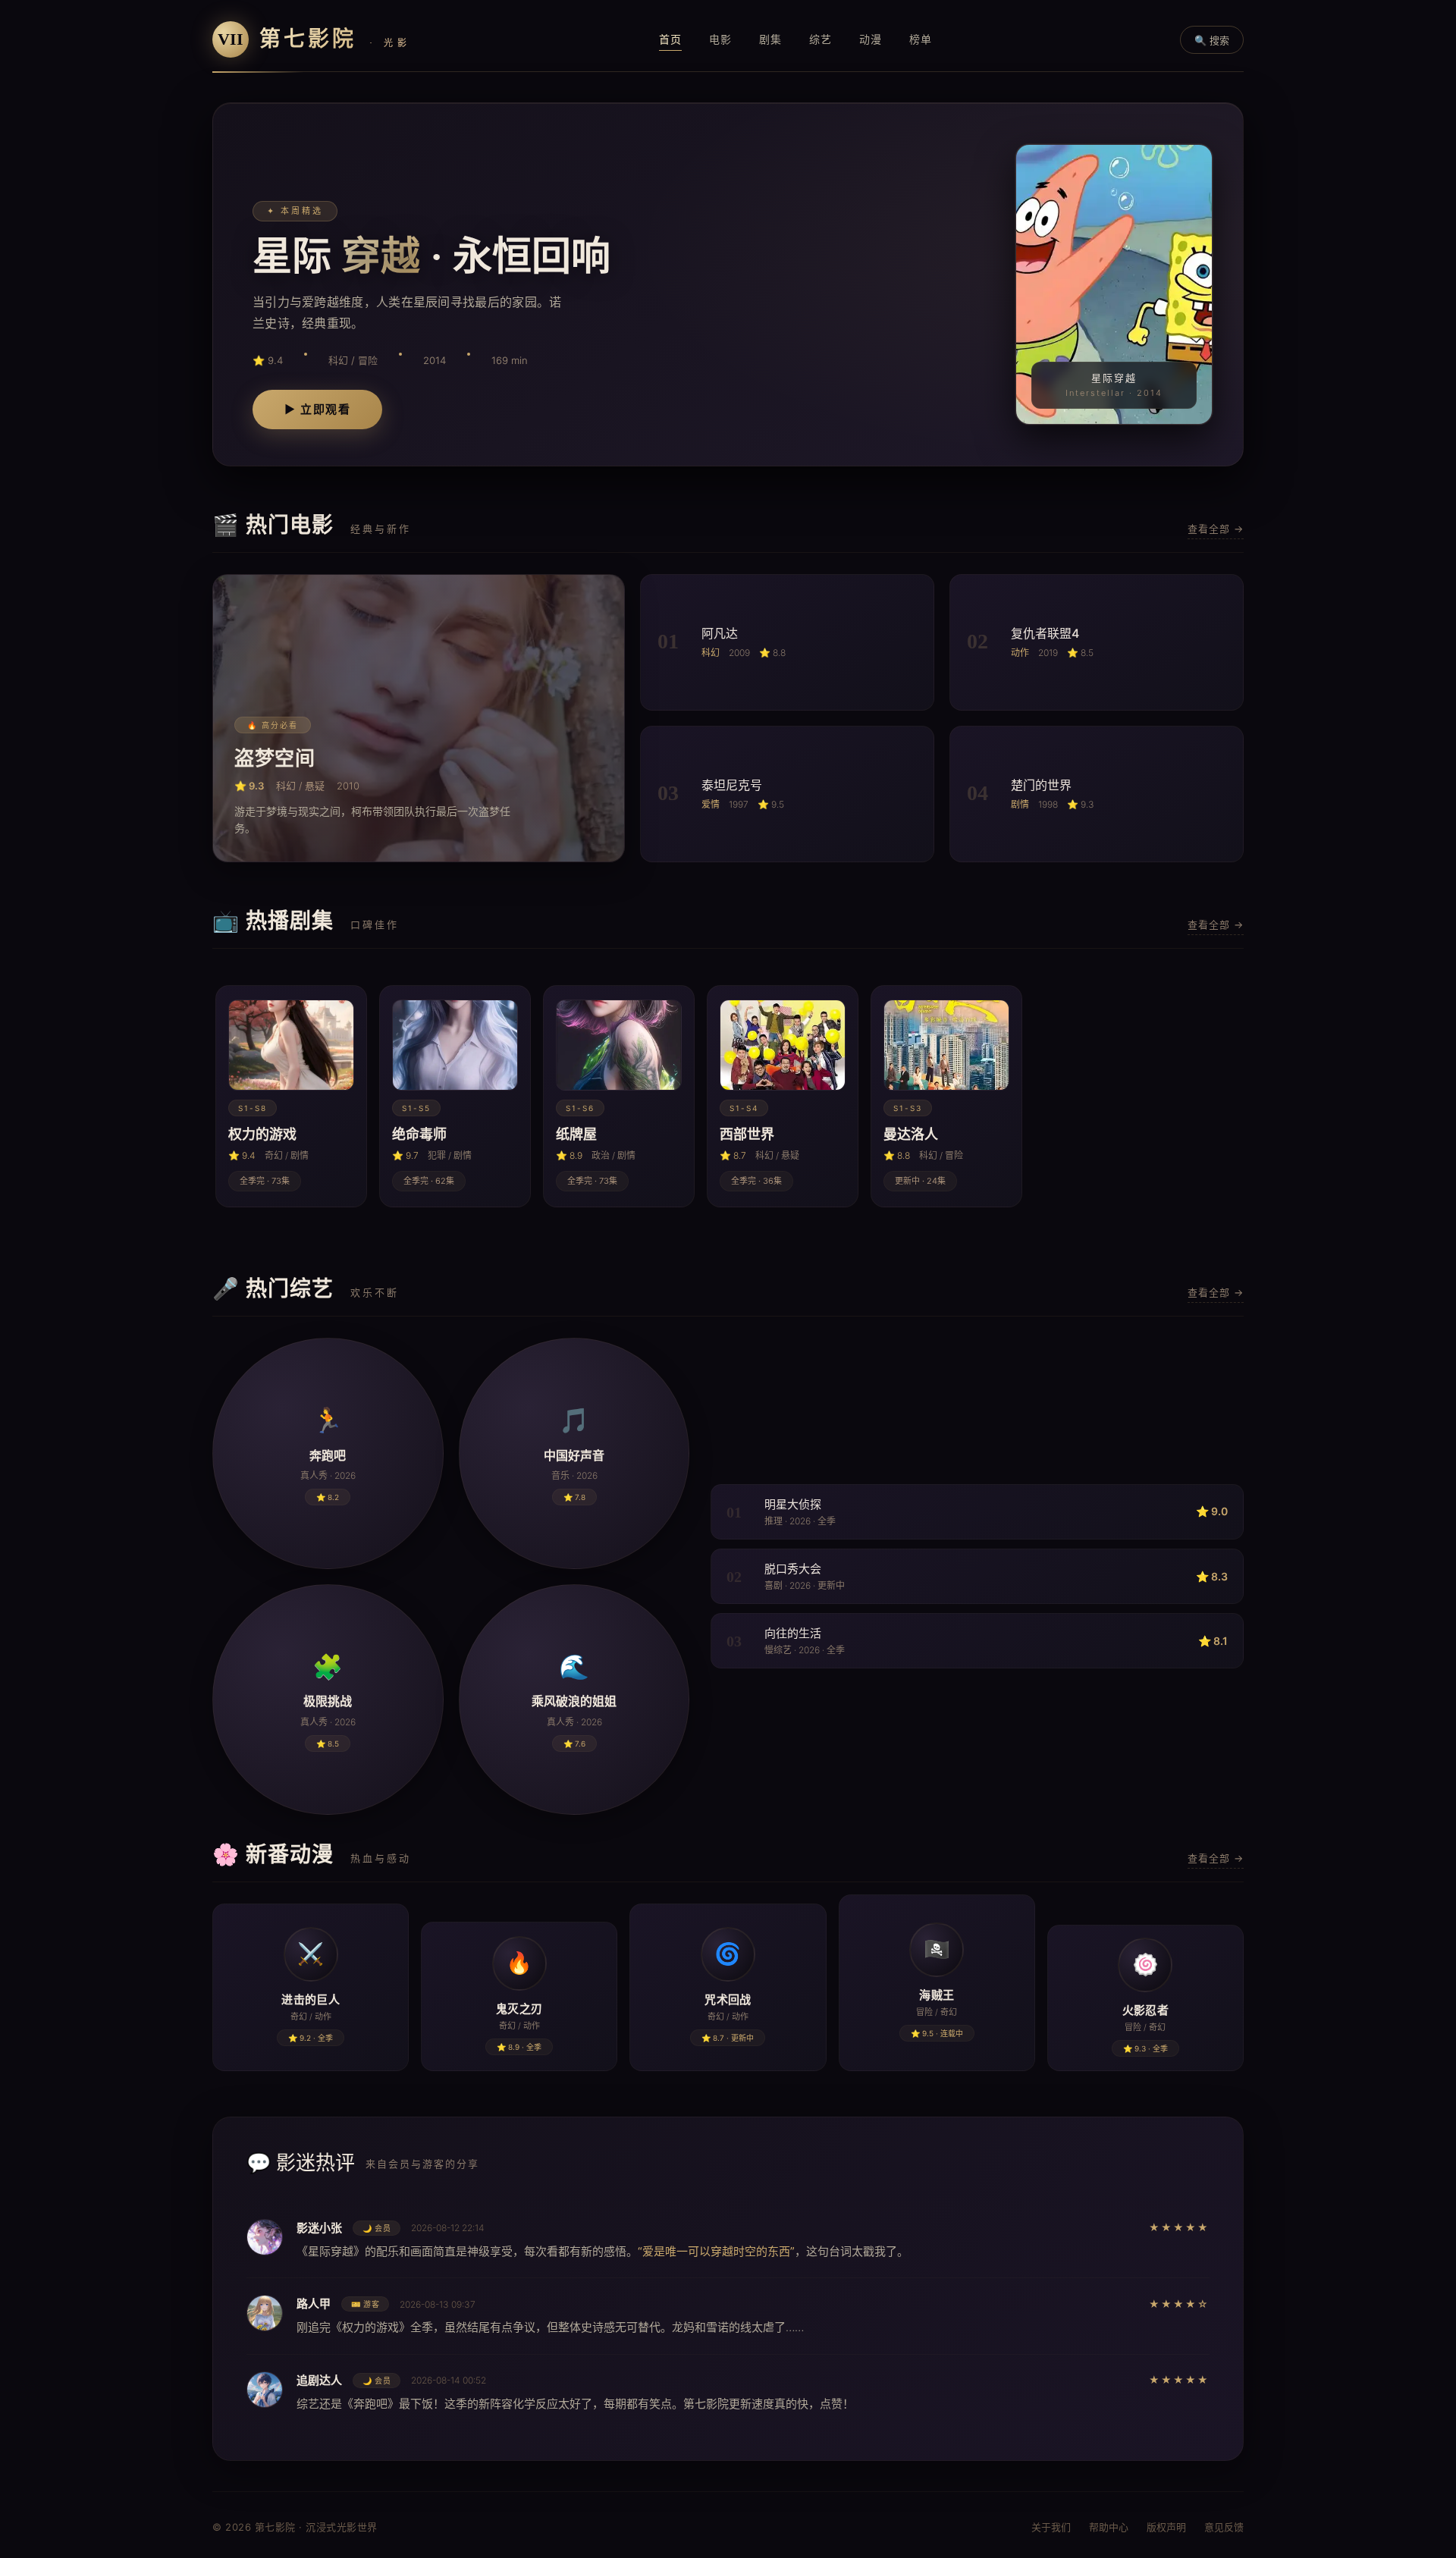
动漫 (871, 39)
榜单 (921, 39)
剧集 (770, 39)
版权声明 (1166, 2527)
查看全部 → (1216, 529)
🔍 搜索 (1212, 40)
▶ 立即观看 (317, 409)
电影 (720, 39)
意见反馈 (1224, 2527)
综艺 (821, 39)
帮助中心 (1109, 2527)
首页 (670, 39)
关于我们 (1051, 2527)
